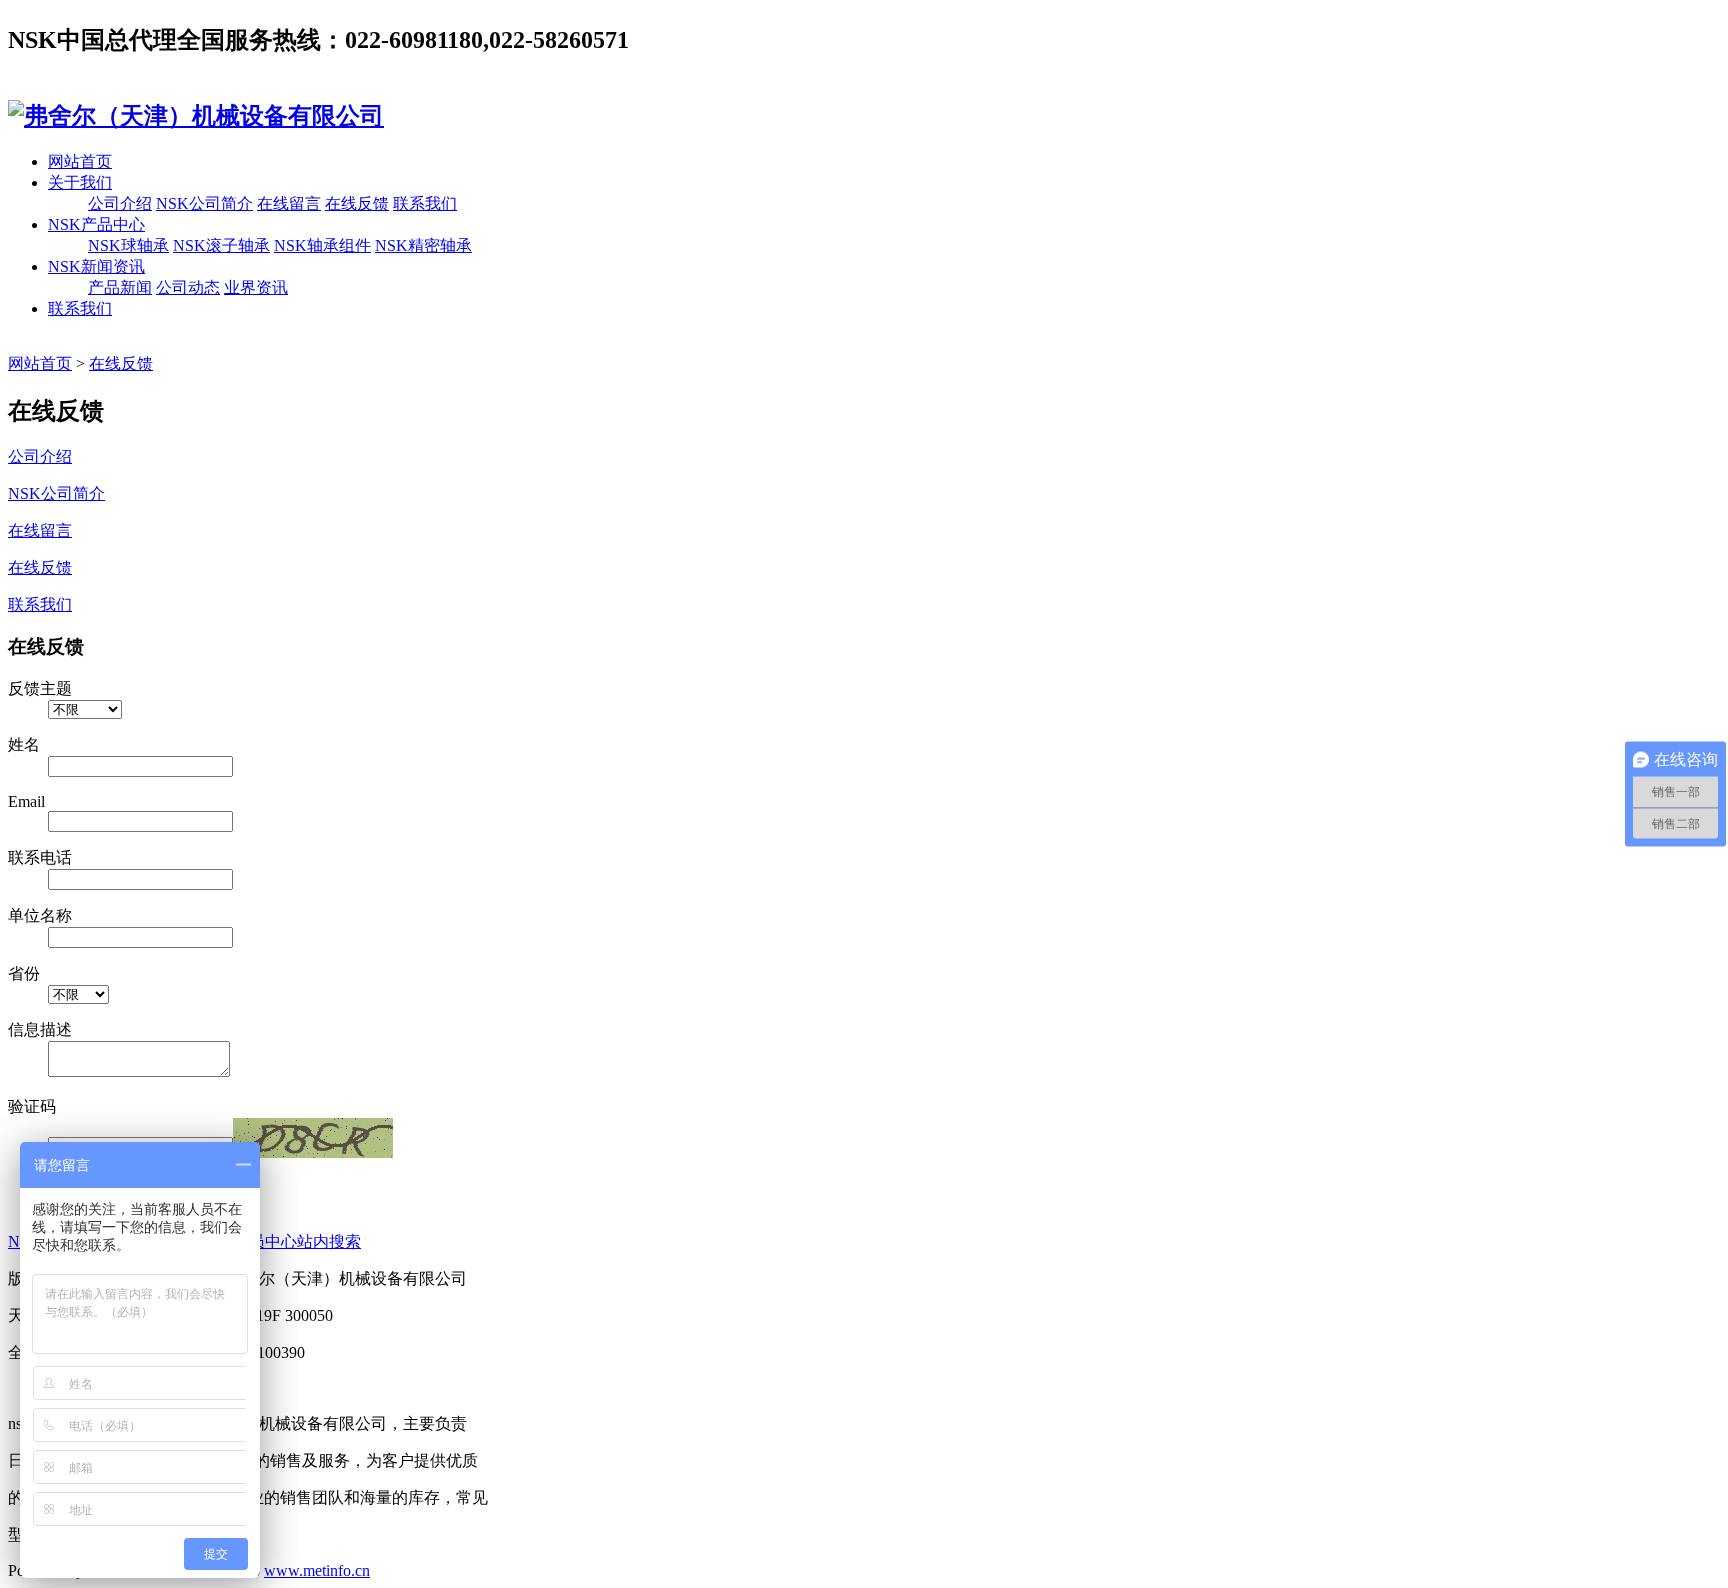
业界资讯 (256, 287)
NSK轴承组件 (322, 245)
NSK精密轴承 (423, 245)
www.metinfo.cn (317, 1570)
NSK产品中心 (96, 224)
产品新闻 (120, 287)
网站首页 (80, 161)
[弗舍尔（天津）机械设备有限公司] (196, 116)
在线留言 (289, 203)
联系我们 (425, 203)
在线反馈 (357, 203)
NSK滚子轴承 (221, 245)
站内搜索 (329, 1241)
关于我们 (80, 182)
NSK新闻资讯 (96, 266)
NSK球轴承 (128, 245)
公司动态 (188, 287)
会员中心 (265, 1241)
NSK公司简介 (204, 203)
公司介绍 (120, 203)
